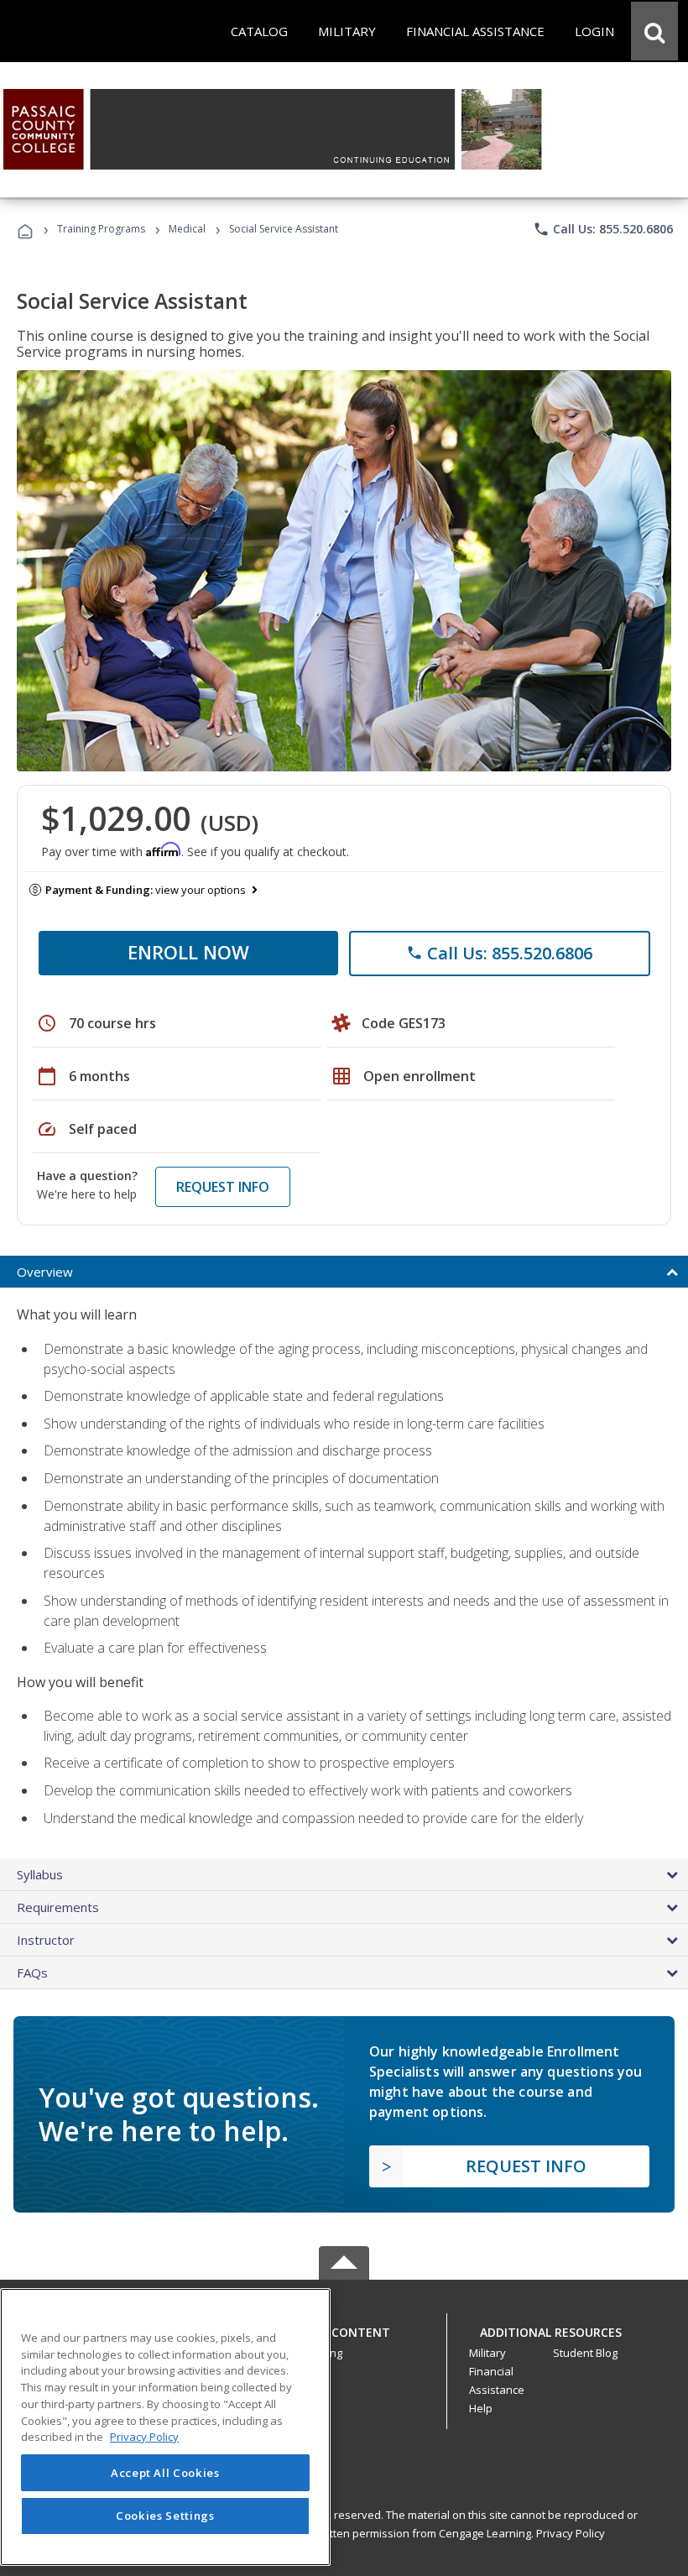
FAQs (32, 1972)
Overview (45, 1272)
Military (487, 2353)
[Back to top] (344, 2328)
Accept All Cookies (165, 2473)
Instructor (46, 1940)
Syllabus (40, 1874)
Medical (187, 229)
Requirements (58, 1907)
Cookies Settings (165, 2516)
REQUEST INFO (223, 1187)
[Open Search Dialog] (654, 31)
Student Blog (585, 2353)
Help (481, 2408)
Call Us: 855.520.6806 (603, 229)
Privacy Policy (571, 2533)
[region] (165, 2427)
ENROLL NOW (188, 952)
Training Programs (101, 229)
